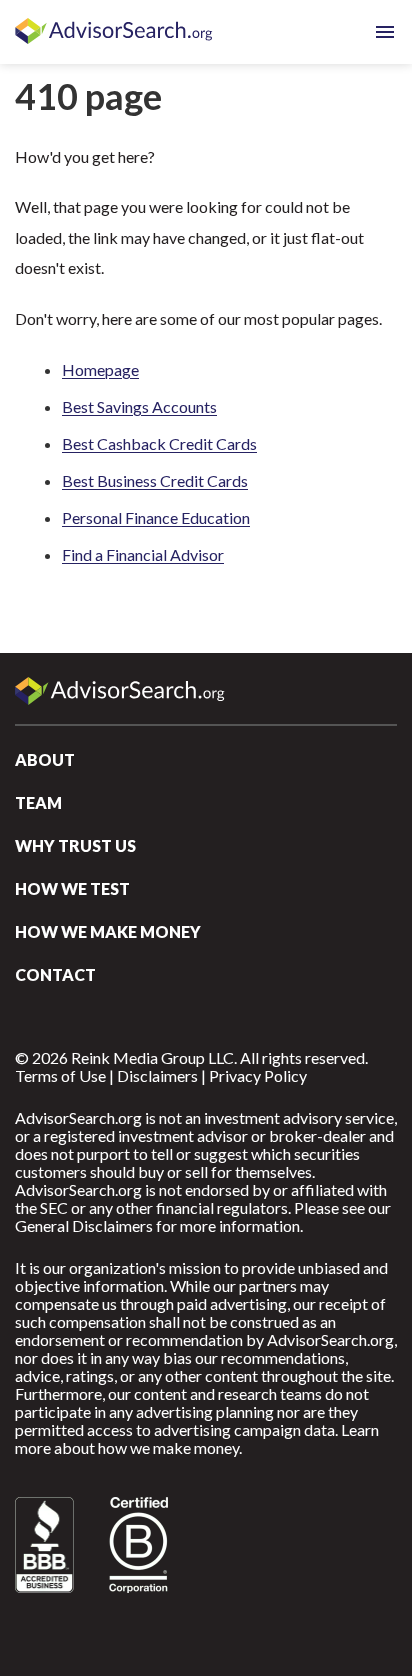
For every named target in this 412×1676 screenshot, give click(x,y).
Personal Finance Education (156, 517)
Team (38, 802)
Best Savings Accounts (139, 406)
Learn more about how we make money (197, 1438)
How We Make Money (108, 931)
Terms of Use (60, 1075)
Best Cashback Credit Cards (159, 443)
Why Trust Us (75, 845)
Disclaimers (157, 1075)
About (45, 759)
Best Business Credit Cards (155, 480)
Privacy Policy (258, 1075)
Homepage (100, 369)
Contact (55, 974)
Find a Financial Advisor (143, 554)
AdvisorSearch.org (115, 32)
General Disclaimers (84, 1225)
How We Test (72, 888)
